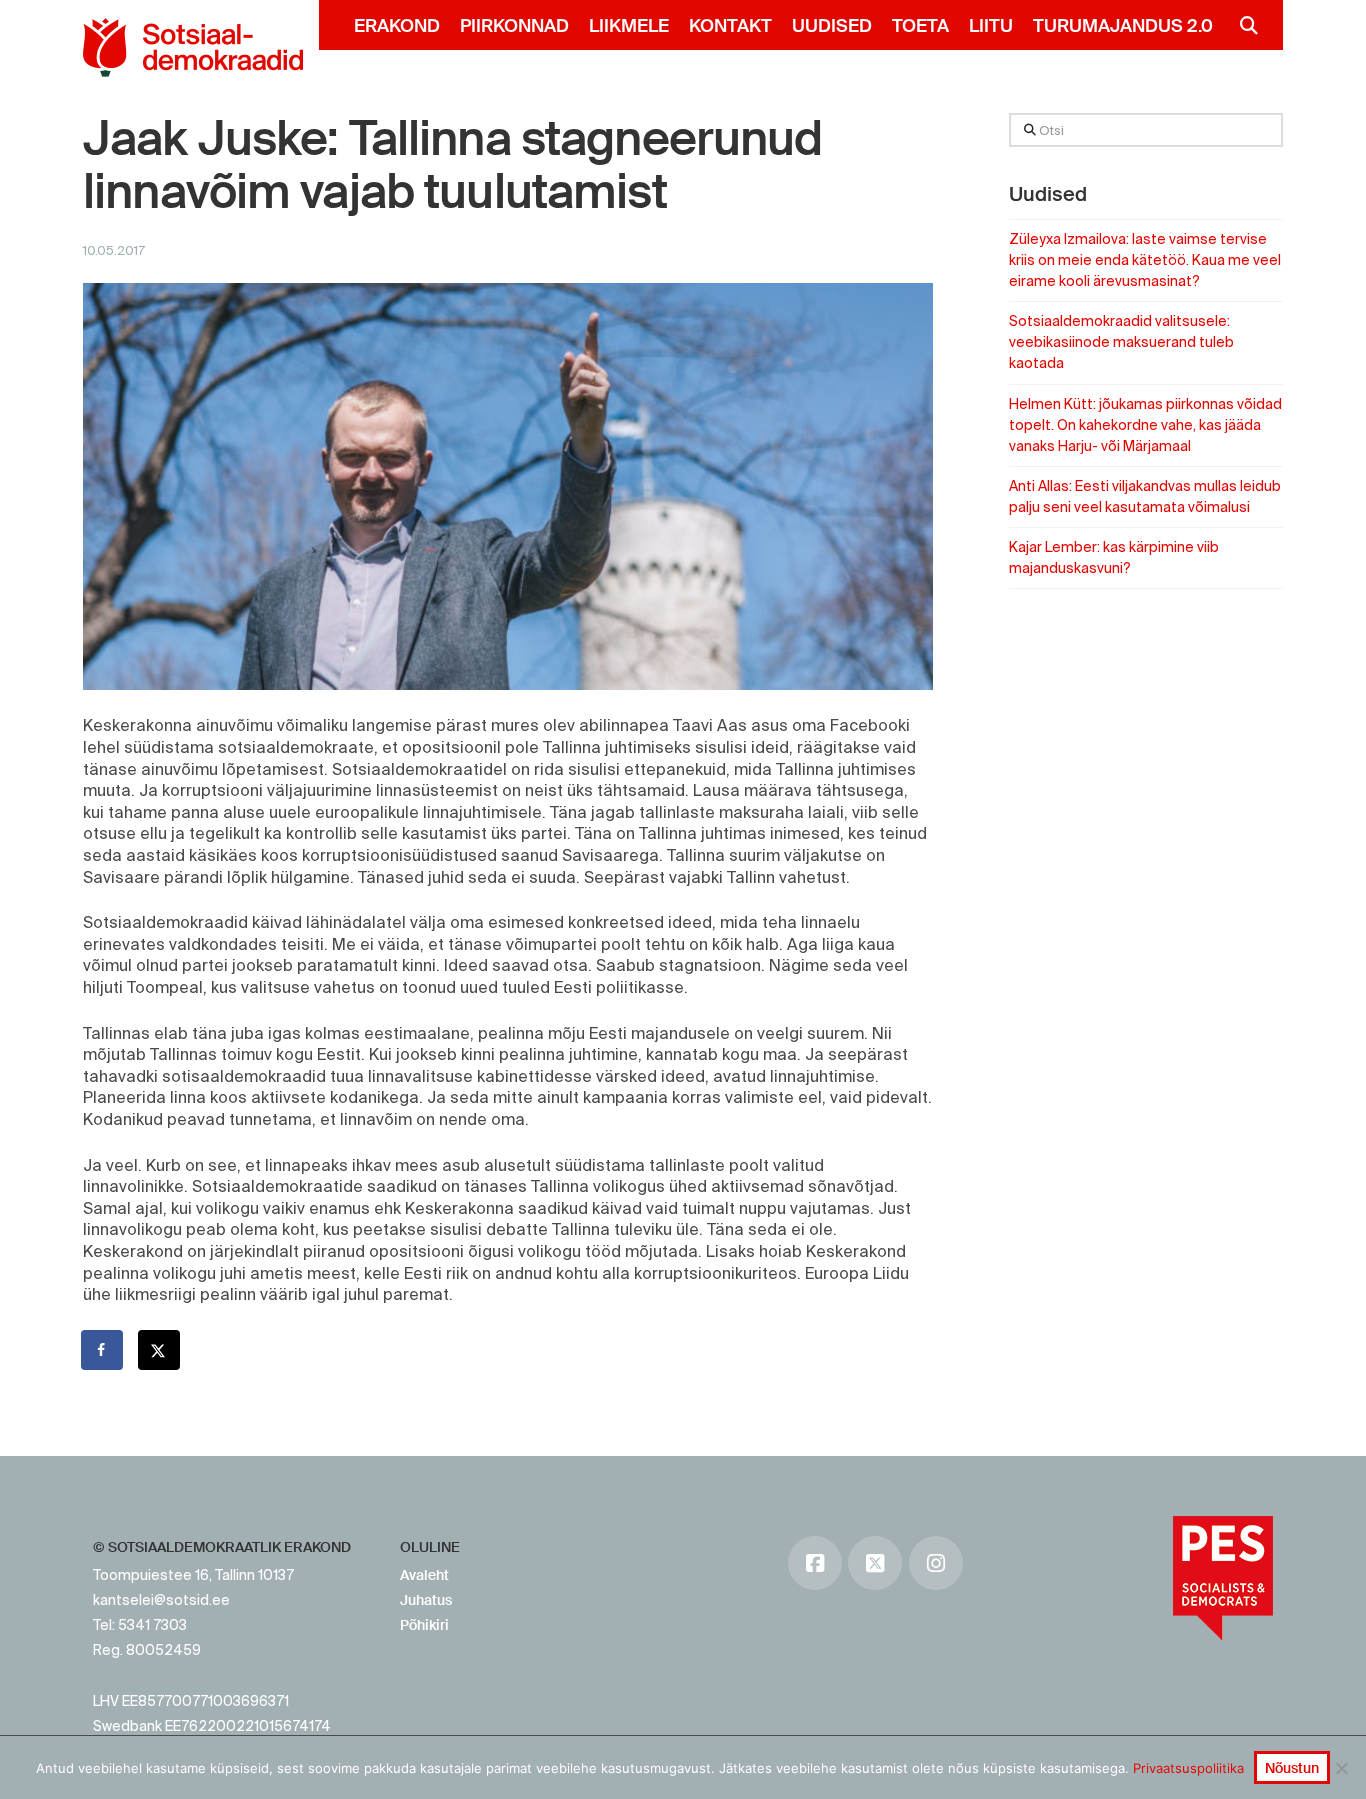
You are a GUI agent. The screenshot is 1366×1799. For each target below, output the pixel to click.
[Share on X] (160, 1350)
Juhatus (426, 1600)
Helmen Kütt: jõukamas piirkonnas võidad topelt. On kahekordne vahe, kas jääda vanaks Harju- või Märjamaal (1145, 425)
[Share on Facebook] (103, 1350)
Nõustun (1292, 1768)
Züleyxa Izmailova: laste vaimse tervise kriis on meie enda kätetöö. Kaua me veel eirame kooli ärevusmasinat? (1145, 260)
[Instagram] (936, 1563)
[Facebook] (815, 1563)
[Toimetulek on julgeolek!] (193, 47)
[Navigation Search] (1240, 25)
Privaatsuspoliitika (1188, 1768)
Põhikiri (424, 1625)
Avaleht (424, 1575)
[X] (875, 1563)
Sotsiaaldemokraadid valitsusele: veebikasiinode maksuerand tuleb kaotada (1121, 342)
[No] (1341, 1768)
